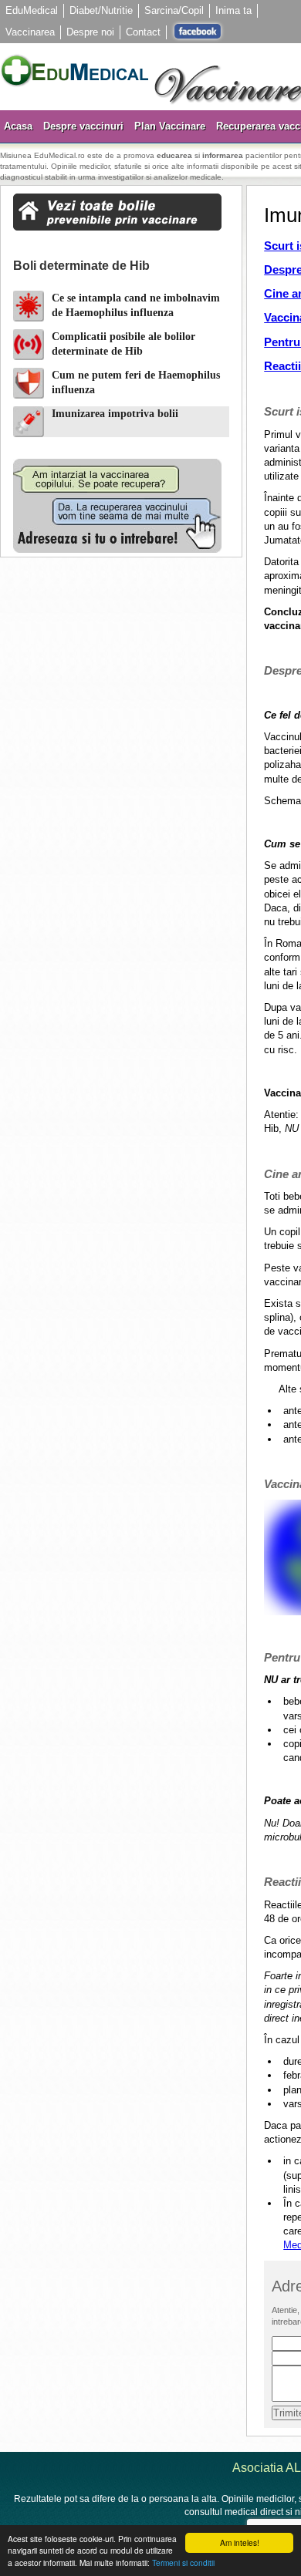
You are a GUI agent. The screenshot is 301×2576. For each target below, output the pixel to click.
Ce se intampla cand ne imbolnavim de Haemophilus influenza (136, 306)
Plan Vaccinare (170, 126)
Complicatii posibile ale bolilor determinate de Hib (123, 344)
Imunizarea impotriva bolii (115, 414)
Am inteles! (240, 2542)
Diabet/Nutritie (101, 10)
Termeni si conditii (183, 2563)
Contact (143, 32)
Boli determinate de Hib (81, 266)
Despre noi (90, 32)
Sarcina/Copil (174, 10)
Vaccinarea (30, 32)
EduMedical (32, 10)
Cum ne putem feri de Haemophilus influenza (136, 383)
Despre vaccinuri (83, 126)
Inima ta (233, 10)
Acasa (18, 126)
